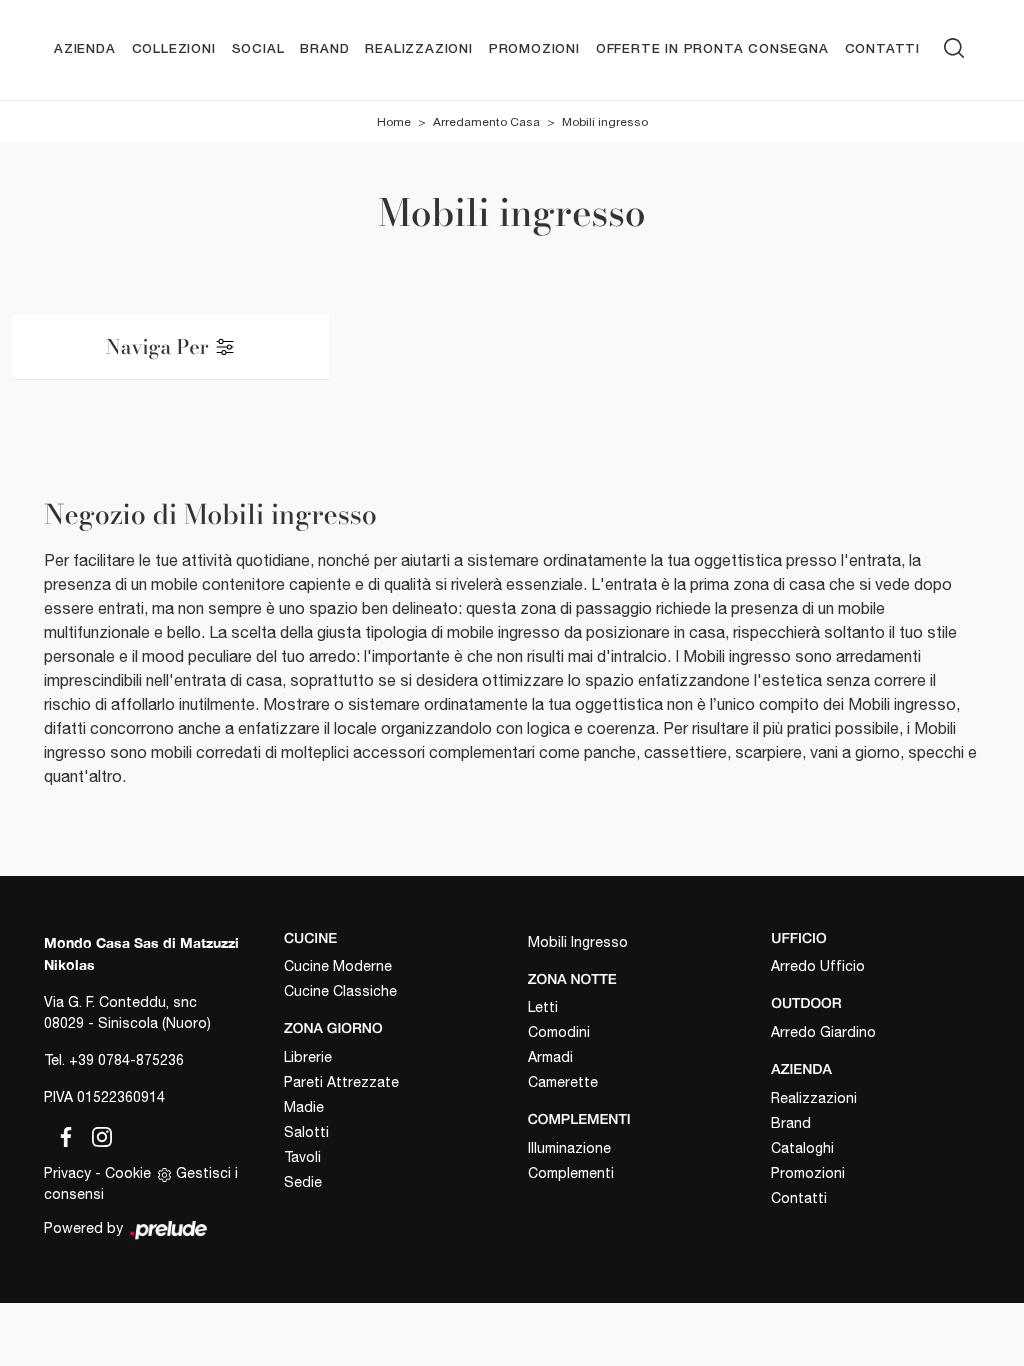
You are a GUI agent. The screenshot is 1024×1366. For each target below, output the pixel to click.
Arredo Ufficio (818, 966)
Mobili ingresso (605, 122)
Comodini (559, 1032)
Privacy (67, 1173)
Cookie (128, 1173)
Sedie (303, 1182)
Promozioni (534, 49)
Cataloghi (802, 1148)
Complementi (571, 1173)
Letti (543, 1007)
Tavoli (302, 1157)
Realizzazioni (418, 49)
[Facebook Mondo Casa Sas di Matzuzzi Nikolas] (62, 1134)
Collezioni (174, 49)
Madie (304, 1107)
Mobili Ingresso (578, 942)
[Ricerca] (954, 45)
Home (394, 122)
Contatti (882, 49)
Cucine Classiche (340, 991)
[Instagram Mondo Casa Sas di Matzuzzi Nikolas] (96, 1134)
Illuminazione (569, 1148)
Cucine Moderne (338, 966)
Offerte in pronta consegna (712, 49)
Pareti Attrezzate (341, 1082)
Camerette (563, 1082)
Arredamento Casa (486, 122)
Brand (324, 49)
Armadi (550, 1057)
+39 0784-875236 (126, 1060)
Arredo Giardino (823, 1032)
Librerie (308, 1057)
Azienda (85, 49)
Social (258, 49)
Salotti (306, 1132)
